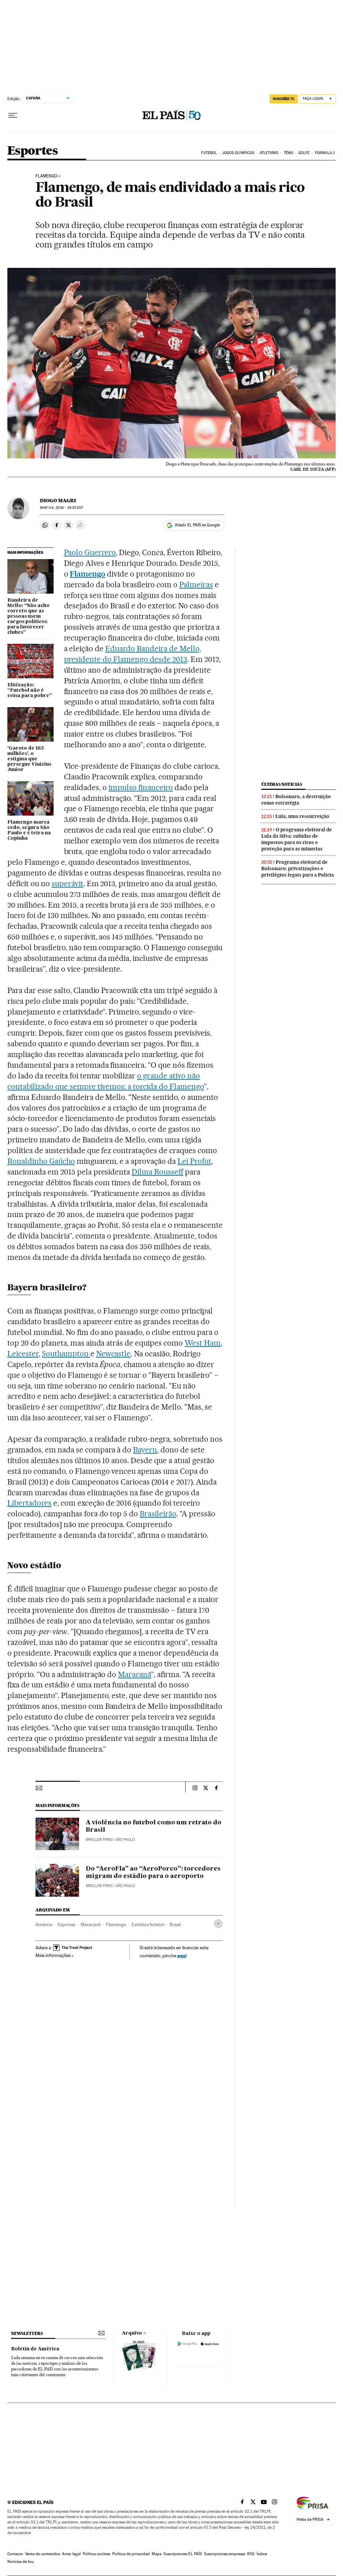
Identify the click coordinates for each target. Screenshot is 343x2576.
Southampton (66, 1354)
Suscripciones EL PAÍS (183, 2554)
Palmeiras (196, 585)
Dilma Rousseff (157, 1172)
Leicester (23, 1354)
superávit (67, 884)
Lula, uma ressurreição (302, 816)
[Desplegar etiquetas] (218, 1924)
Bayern (145, 1450)
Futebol (209, 153)
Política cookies (96, 2554)
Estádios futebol (148, 1924)
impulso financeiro (141, 787)
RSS (251, 2554)
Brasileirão (158, 1514)
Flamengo (46, 176)
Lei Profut (194, 1161)
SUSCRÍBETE (284, 99)
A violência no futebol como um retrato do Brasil (154, 1826)
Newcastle (114, 1354)
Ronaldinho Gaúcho (41, 1161)
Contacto (15, 2554)
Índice (262, 2554)
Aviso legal (71, 2554)
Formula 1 (325, 153)
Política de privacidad (131, 2554)
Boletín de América (35, 2349)
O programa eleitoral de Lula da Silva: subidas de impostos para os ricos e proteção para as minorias (297, 839)
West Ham (203, 1343)
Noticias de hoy (21, 2562)
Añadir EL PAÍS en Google (197, 525)
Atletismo (269, 153)
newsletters (27, 2333)
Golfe (304, 153)
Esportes (32, 151)
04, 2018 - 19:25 (61, 508)
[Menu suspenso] (13, 116)
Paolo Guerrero (90, 552)
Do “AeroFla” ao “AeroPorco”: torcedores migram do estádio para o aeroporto (153, 1873)
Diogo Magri (58, 501)
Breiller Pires (99, 1840)
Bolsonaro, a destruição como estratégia (296, 800)
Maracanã (134, 1674)
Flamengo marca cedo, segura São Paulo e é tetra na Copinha (29, 830)
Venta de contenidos (43, 2554)
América (44, 1924)
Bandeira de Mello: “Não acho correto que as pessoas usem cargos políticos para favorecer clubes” (28, 616)
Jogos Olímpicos (238, 153)
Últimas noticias (282, 784)
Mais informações (53, 1955)
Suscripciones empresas (225, 2554)
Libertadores (29, 1503)
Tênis (289, 153)
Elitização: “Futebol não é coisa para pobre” (30, 690)
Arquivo (132, 2333)
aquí (182, 1955)
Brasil (175, 1924)
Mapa (157, 2554)
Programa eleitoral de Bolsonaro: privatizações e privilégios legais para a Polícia (298, 868)
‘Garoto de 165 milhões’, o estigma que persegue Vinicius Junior (29, 759)
